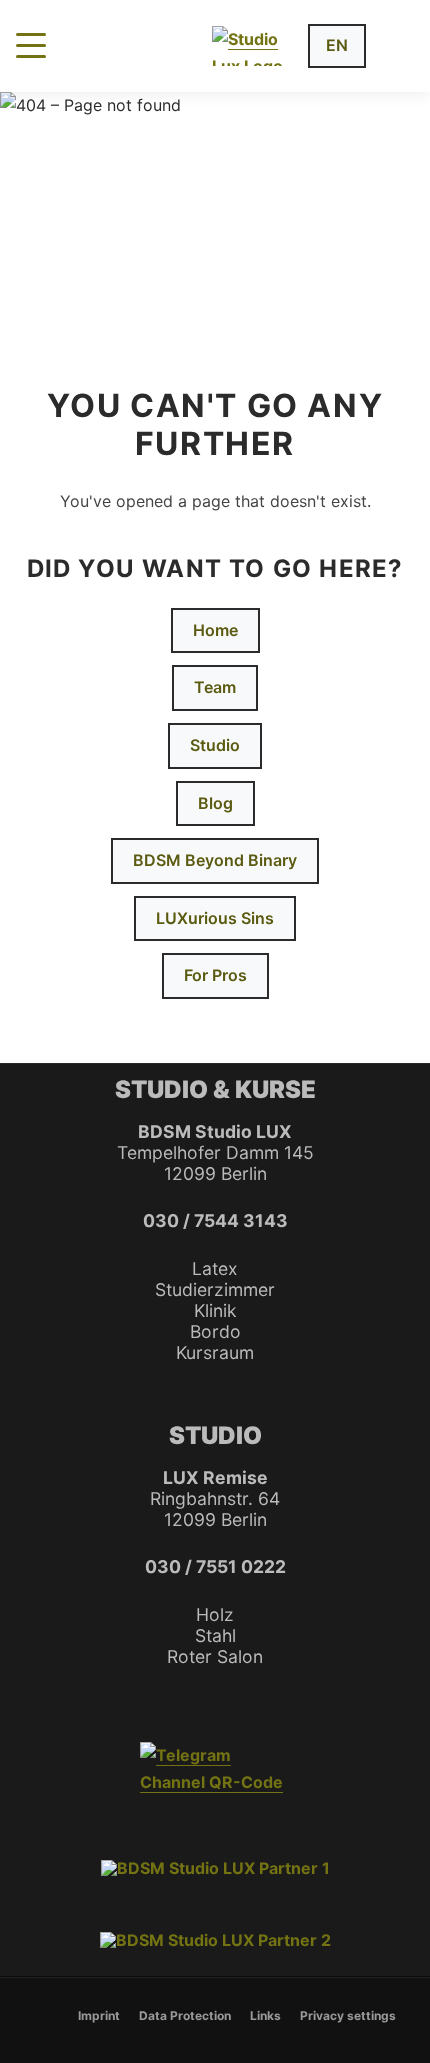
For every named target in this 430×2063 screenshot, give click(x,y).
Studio (215, 745)
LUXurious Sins (215, 918)
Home (215, 630)
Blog (215, 803)
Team (215, 687)
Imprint (99, 2015)
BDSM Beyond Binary (215, 860)
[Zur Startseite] (252, 46)
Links (265, 2015)
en (337, 45)
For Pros (215, 975)
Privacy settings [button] (348, 2015)
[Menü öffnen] (31, 45)
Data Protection (185, 2015)
